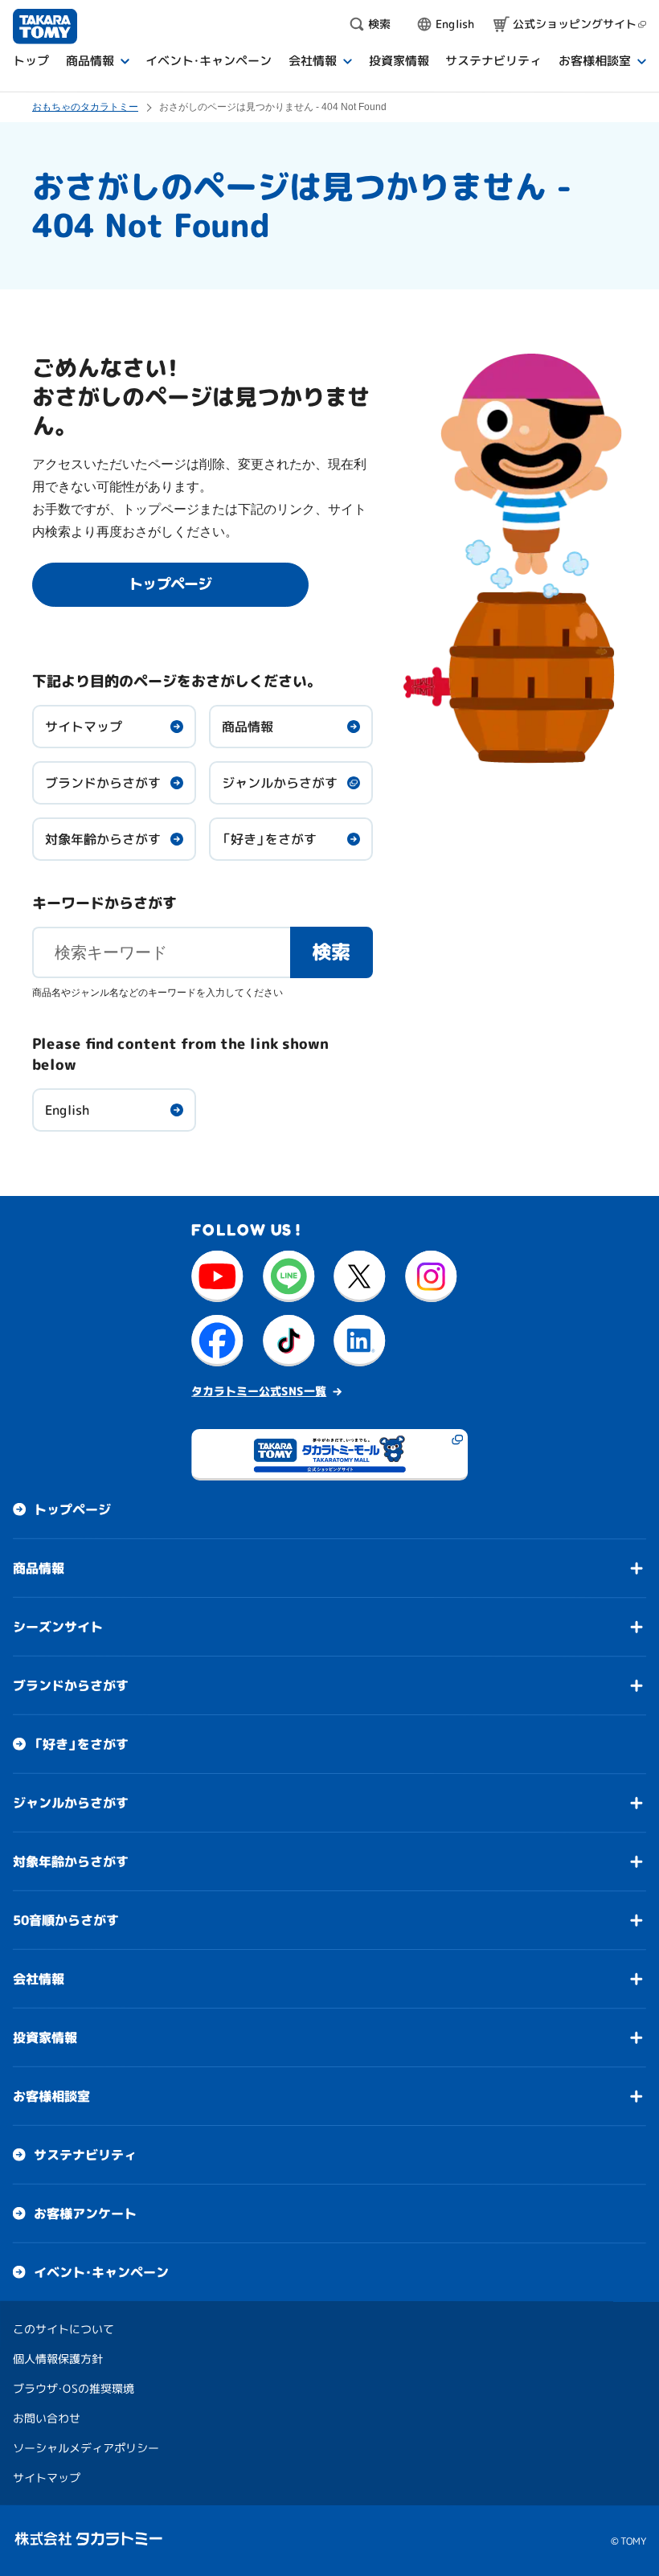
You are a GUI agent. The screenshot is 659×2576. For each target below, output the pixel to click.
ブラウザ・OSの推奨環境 (74, 2388)
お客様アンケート (85, 2214)
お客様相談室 (51, 2096)
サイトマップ (84, 727)
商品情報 (248, 727)
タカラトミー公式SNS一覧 (259, 1391)
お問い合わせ (47, 2418)
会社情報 (39, 1979)
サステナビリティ (85, 2155)
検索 (332, 952)
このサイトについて (63, 2329)
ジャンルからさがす (280, 783)
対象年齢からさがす (103, 839)
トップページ (72, 1509)
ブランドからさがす (103, 783)
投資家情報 (45, 2037)
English (67, 1110)
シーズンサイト (58, 1627)
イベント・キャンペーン (101, 2272)
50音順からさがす (66, 1920)
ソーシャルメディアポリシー (86, 2448)
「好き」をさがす (269, 839)
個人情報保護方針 (58, 2359)
